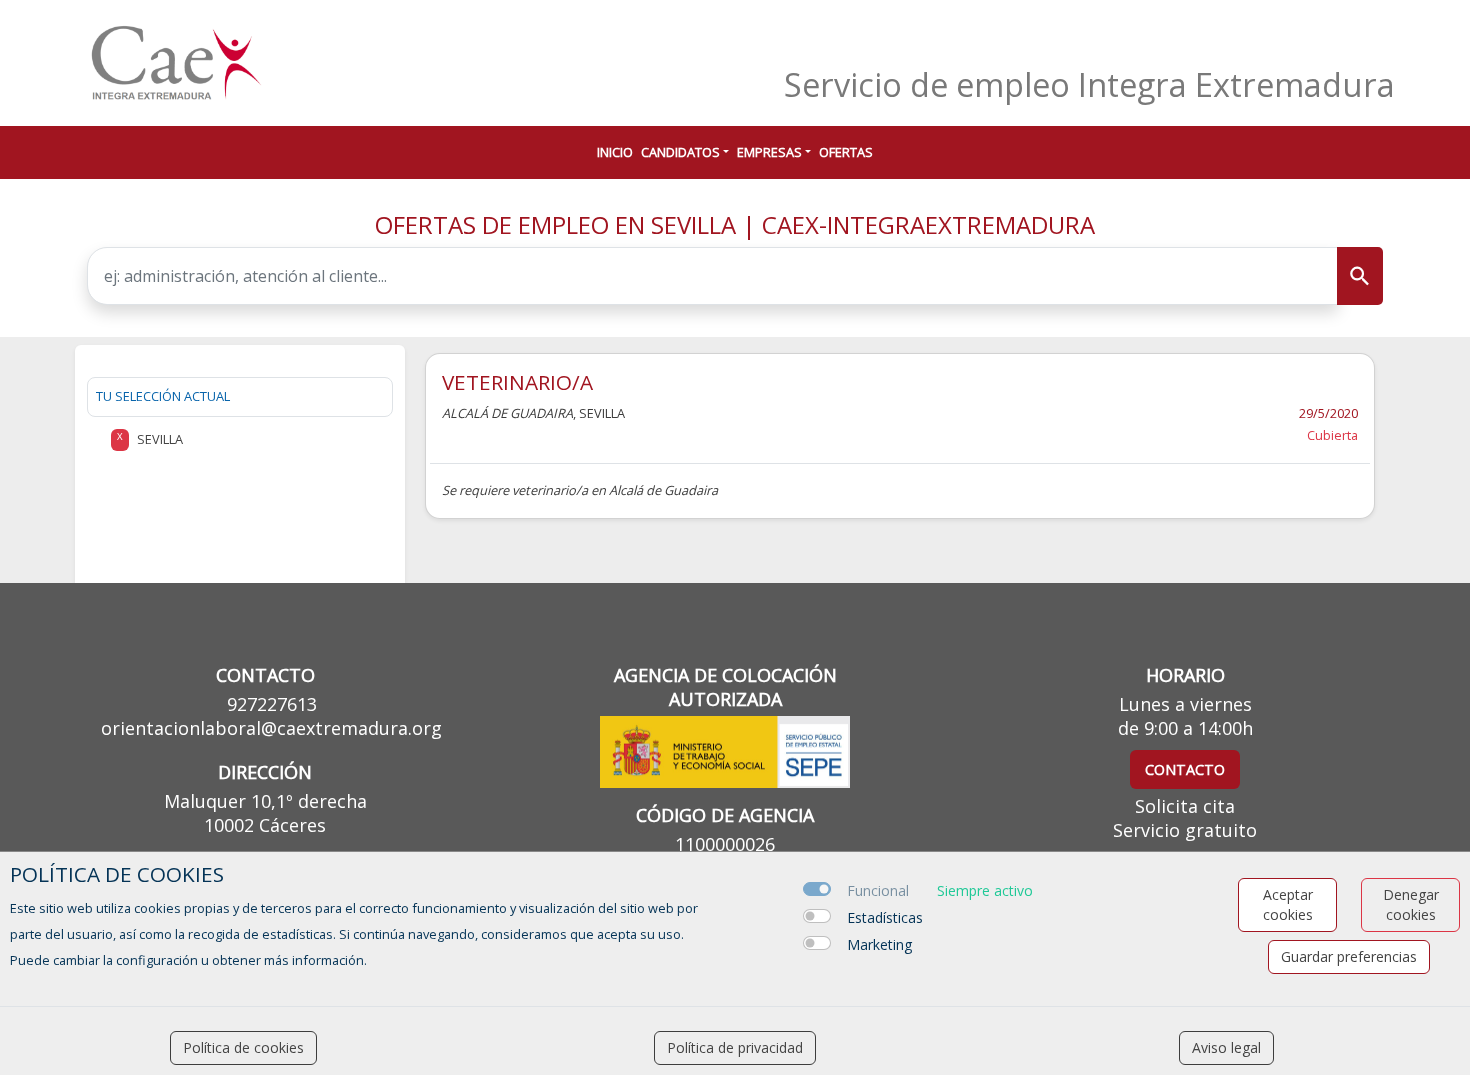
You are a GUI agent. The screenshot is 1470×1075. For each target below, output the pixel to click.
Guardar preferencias (1349, 956)
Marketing (879, 944)
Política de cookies (243, 1047)
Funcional (878, 890)
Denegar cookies (1411, 904)
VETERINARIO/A (517, 382)
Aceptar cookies (1288, 904)
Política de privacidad (735, 1047)
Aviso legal (1226, 1047)
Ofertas (846, 152)
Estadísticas (885, 917)
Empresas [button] (769, 152)
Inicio (615, 152)
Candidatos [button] (680, 152)
